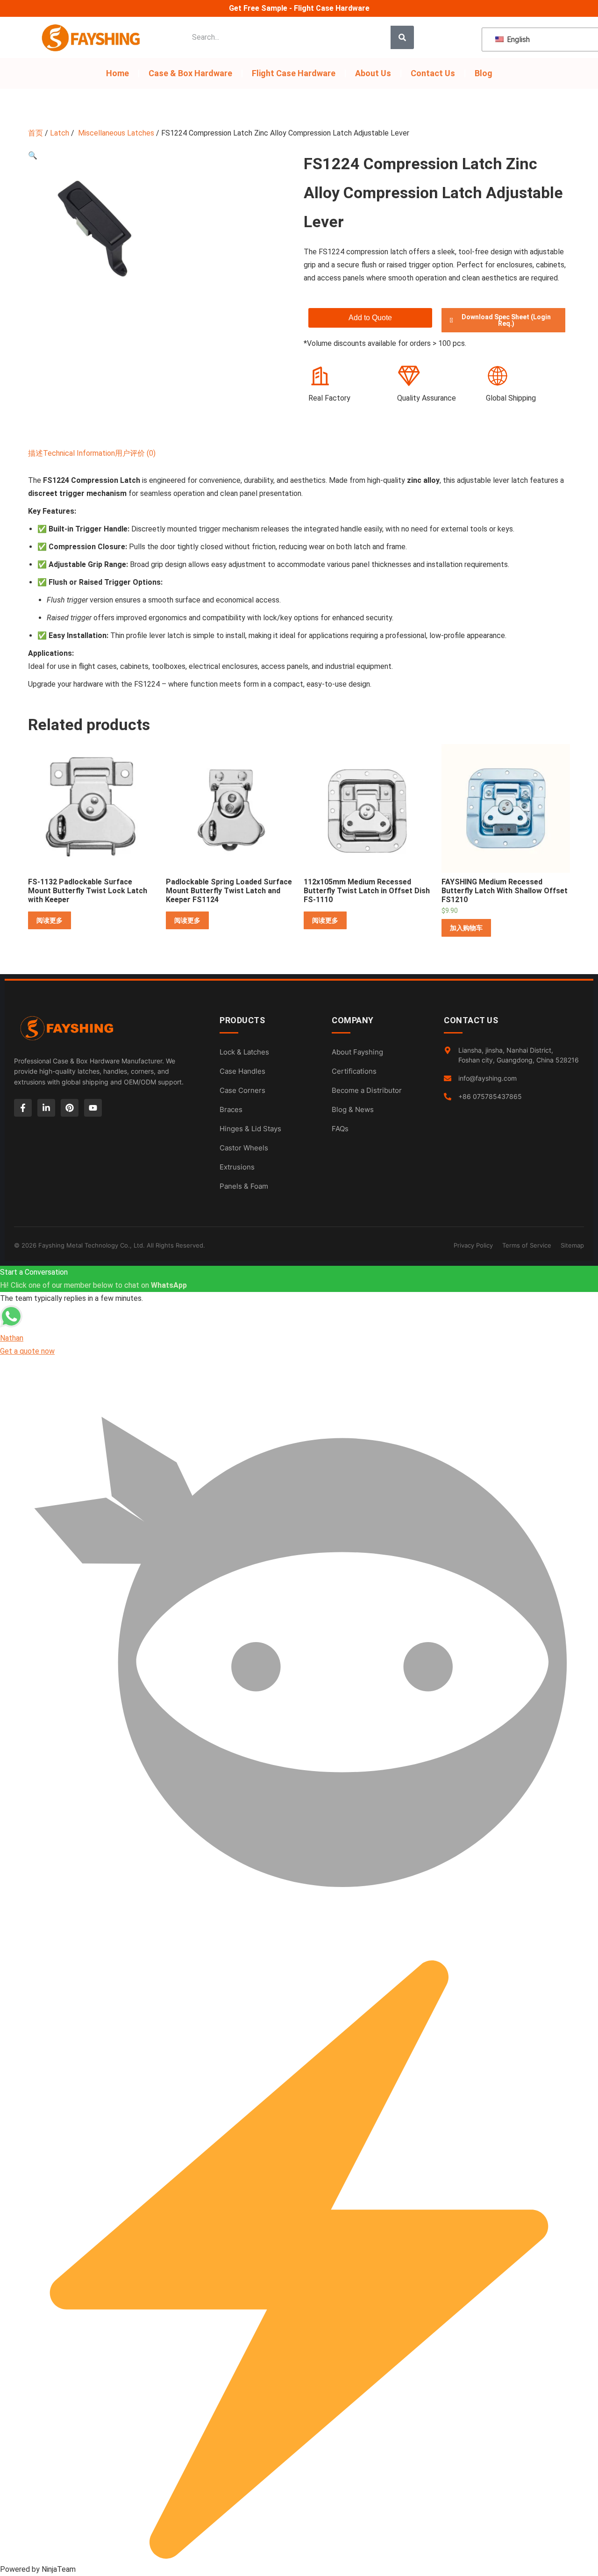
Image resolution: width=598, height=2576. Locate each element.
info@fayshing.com (488, 1078)
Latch (60, 133)
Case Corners (242, 1090)
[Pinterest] (70, 1108)
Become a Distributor (367, 1090)
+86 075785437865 (490, 1096)
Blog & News (353, 1109)
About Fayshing (357, 1052)
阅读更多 (50, 920)
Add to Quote (370, 318)
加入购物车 (466, 928)
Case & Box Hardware (190, 73)
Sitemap (572, 1245)
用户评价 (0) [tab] (135, 453)
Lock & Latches (244, 1052)
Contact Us (433, 73)
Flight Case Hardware (294, 73)
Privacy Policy (473, 1245)
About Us (373, 73)
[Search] (402, 37)
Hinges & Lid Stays (250, 1129)
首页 (36, 133)
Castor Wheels (244, 1148)
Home (117, 73)
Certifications (354, 1071)
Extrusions (237, 1167)
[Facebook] (23, 1108)
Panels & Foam (244, 1186)
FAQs (340, 1129)
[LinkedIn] (46, 1108)
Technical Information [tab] (79, 453)
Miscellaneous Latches (115, 133)
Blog (484, 73)
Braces (231, 1109)
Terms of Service (527, 1245)
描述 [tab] (36, 453)
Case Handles (242, 1071)
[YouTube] (93, 1108)
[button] (33, 155)
